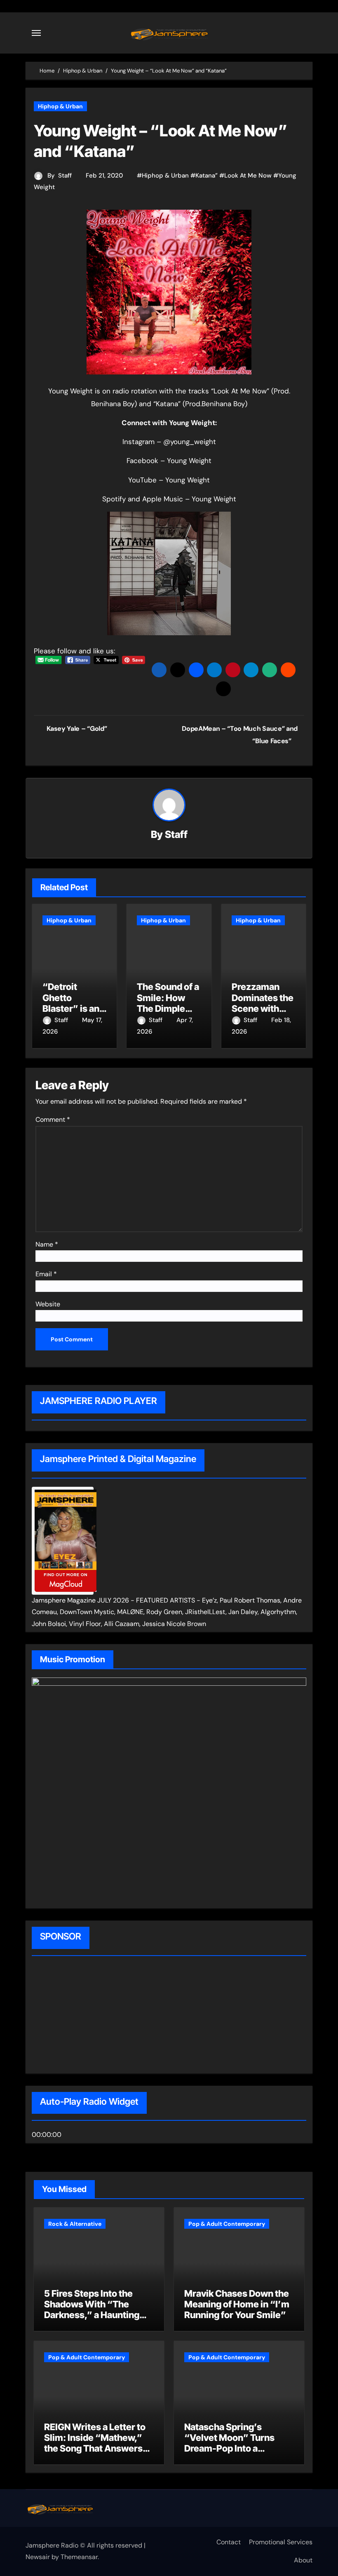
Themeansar (79, 2557)
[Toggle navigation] (36, 33)
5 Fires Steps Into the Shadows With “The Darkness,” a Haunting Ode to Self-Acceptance (95, 2310)
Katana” (207, 175)
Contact (229, 2542)
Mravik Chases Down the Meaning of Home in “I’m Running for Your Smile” (237, 2304)
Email (46, 1274)
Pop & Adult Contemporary (227, 2224)
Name (47, 1244)
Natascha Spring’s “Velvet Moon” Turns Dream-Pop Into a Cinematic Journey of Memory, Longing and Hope (230, 2454)
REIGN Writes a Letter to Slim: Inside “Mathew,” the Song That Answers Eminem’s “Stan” (95, 2443)
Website (48, 1304)
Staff (65, 175)
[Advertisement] (84, 2016)
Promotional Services (281, 2542)
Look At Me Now (248, 175)
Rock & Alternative (75, 2224)
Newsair (38, 2557)
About (303, 2560)
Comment (53, 1120)
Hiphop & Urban (60, 106)
